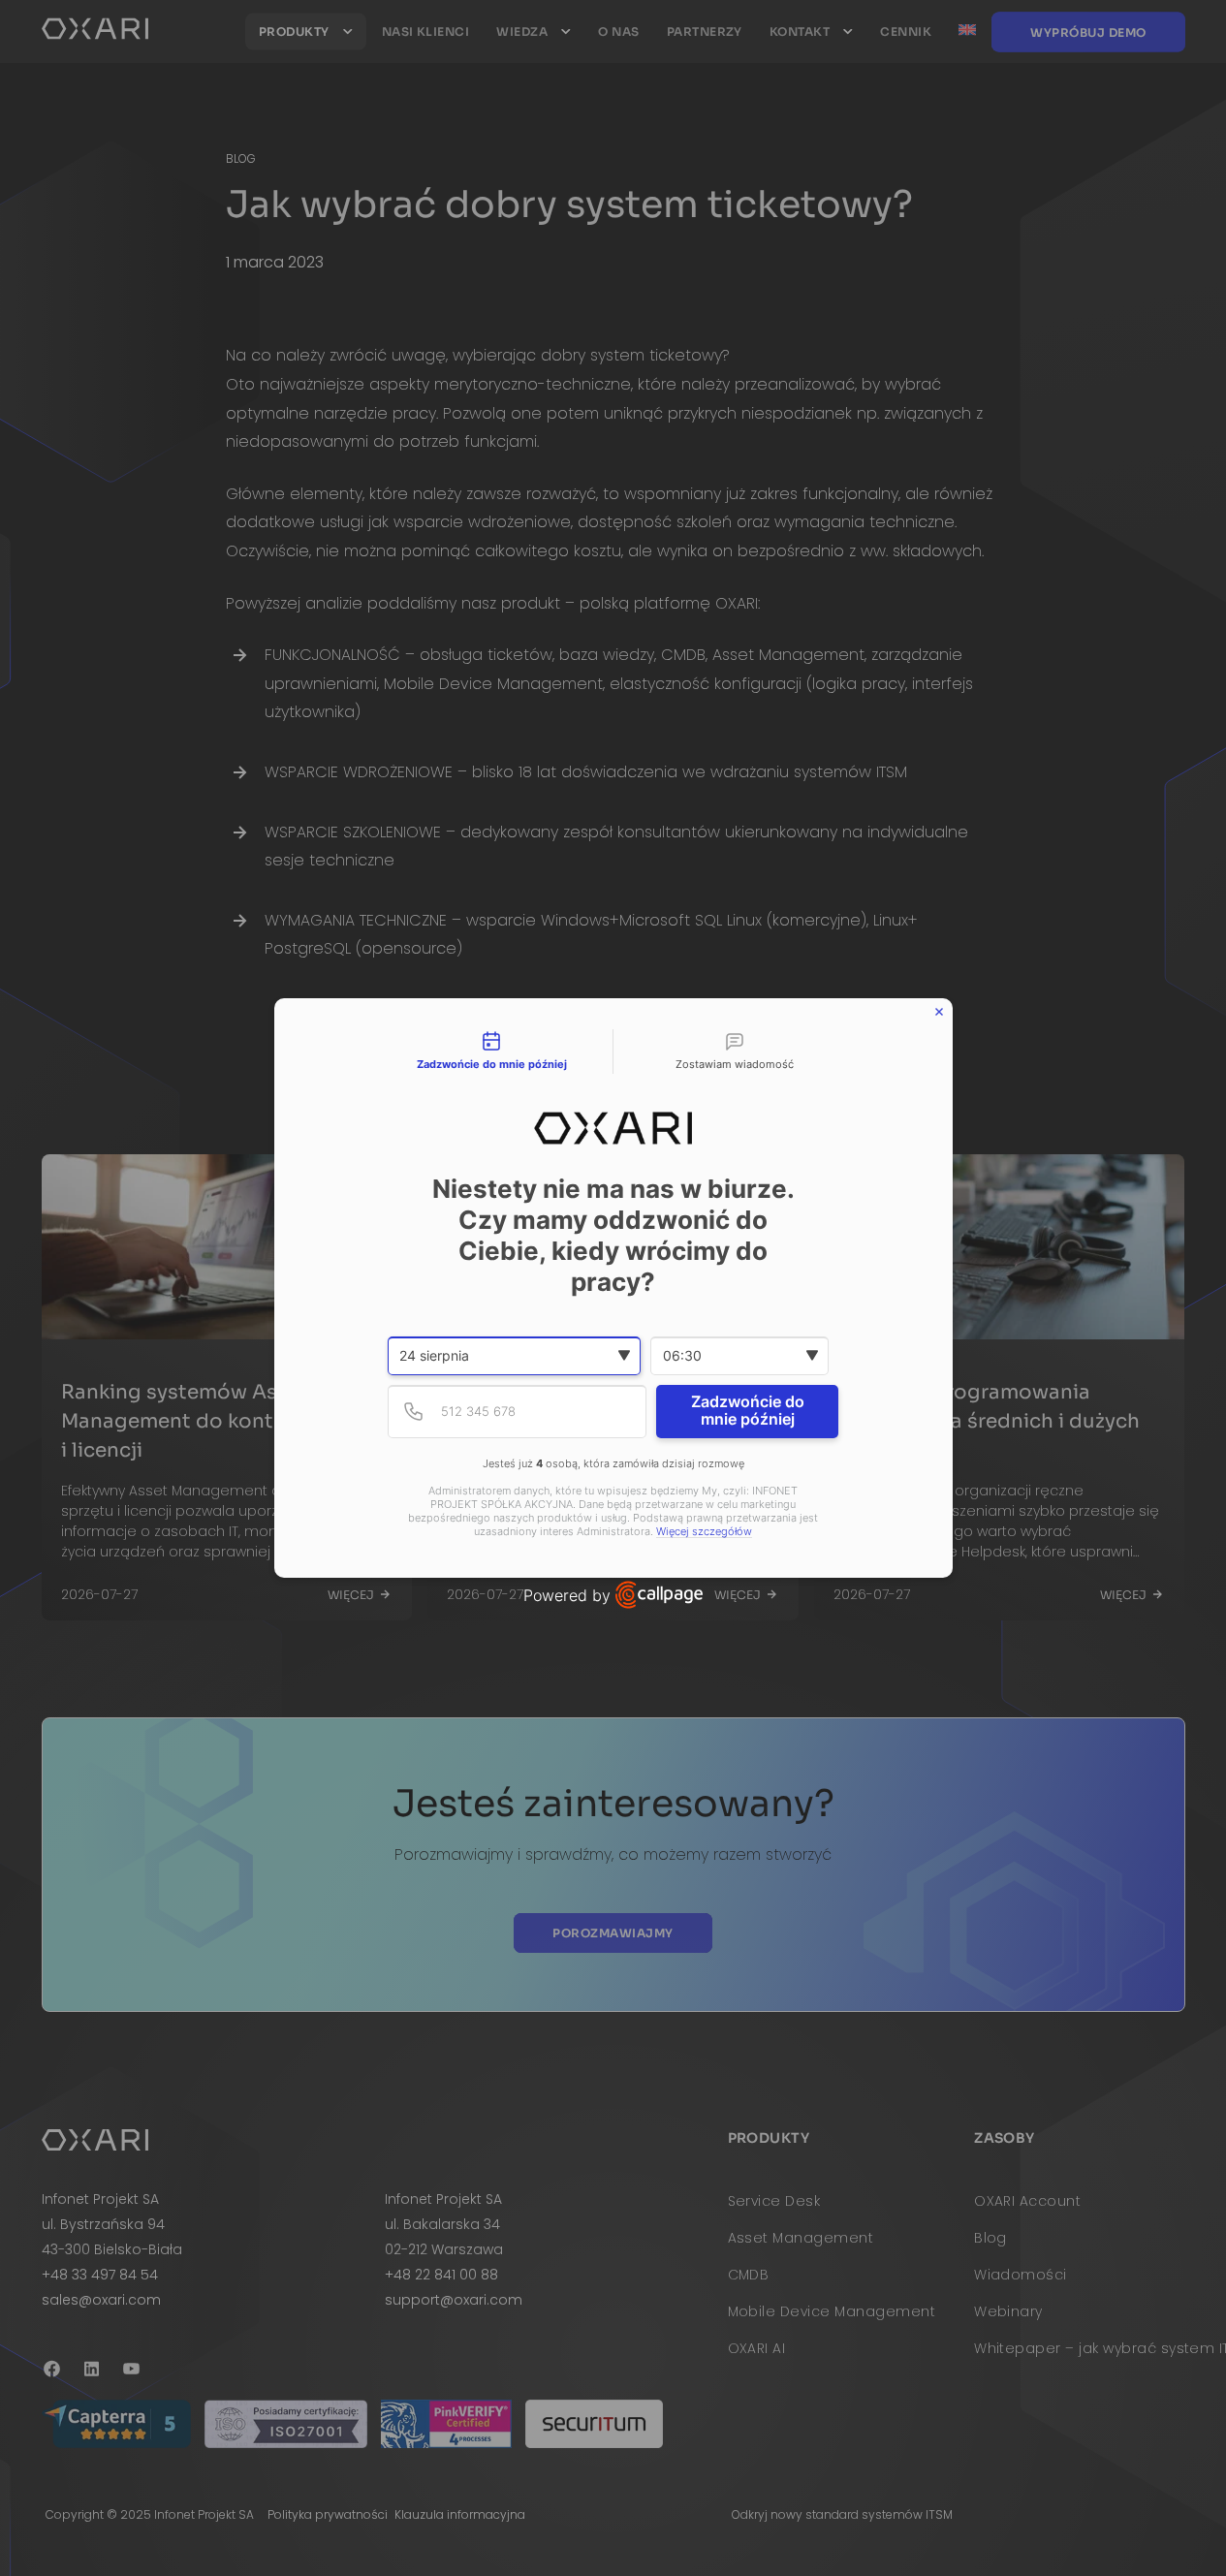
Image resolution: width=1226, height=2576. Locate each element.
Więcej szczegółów (704, 1532)
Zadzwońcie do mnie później (748, 1410)
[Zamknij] (939, 1012)
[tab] (492, 1052)
